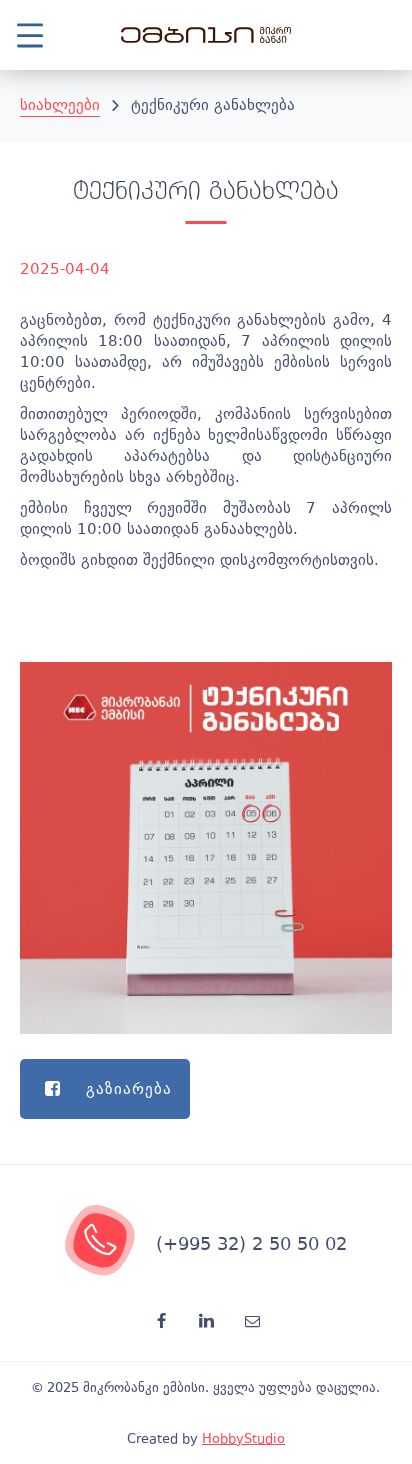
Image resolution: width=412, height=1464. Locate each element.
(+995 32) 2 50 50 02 (251, 1243)
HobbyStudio (243, 1438)
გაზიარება (129, 1089)
